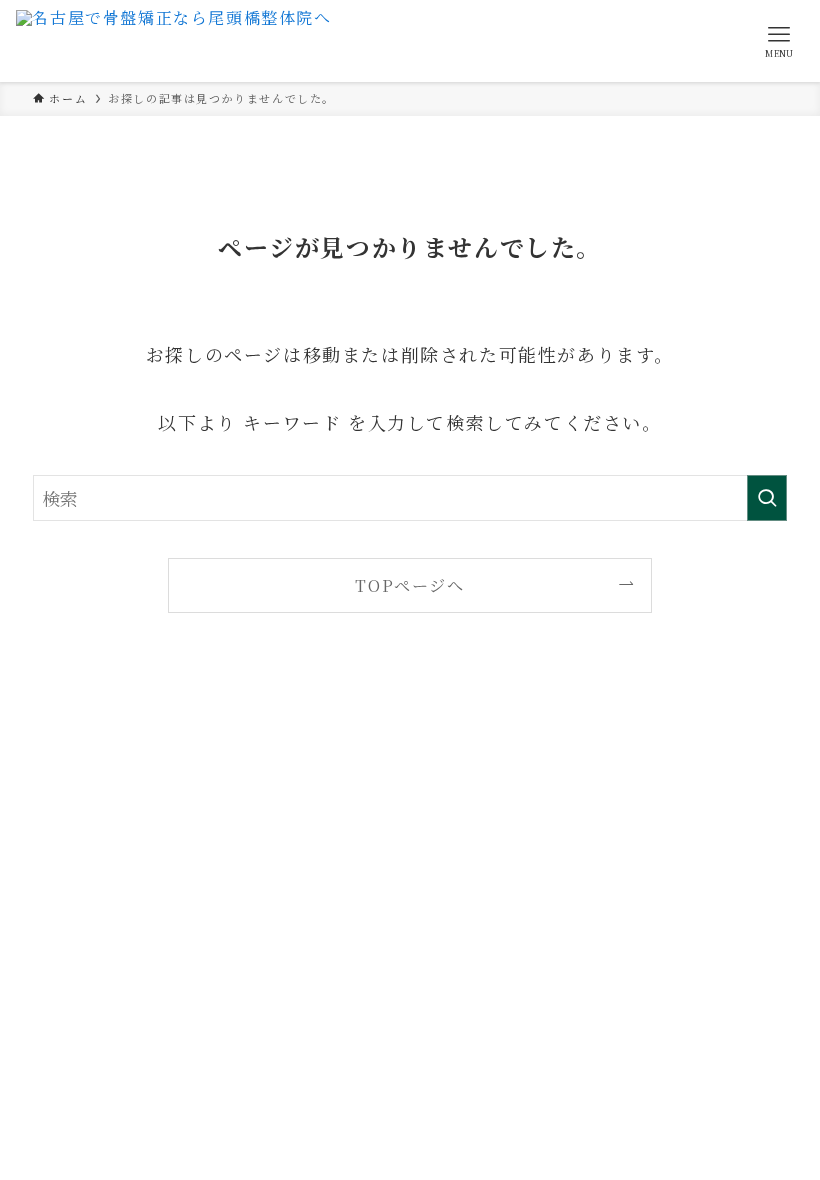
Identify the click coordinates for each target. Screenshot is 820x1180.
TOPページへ (409, 585)
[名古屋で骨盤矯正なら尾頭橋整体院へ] (173, 41)
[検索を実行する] (767, 498)
